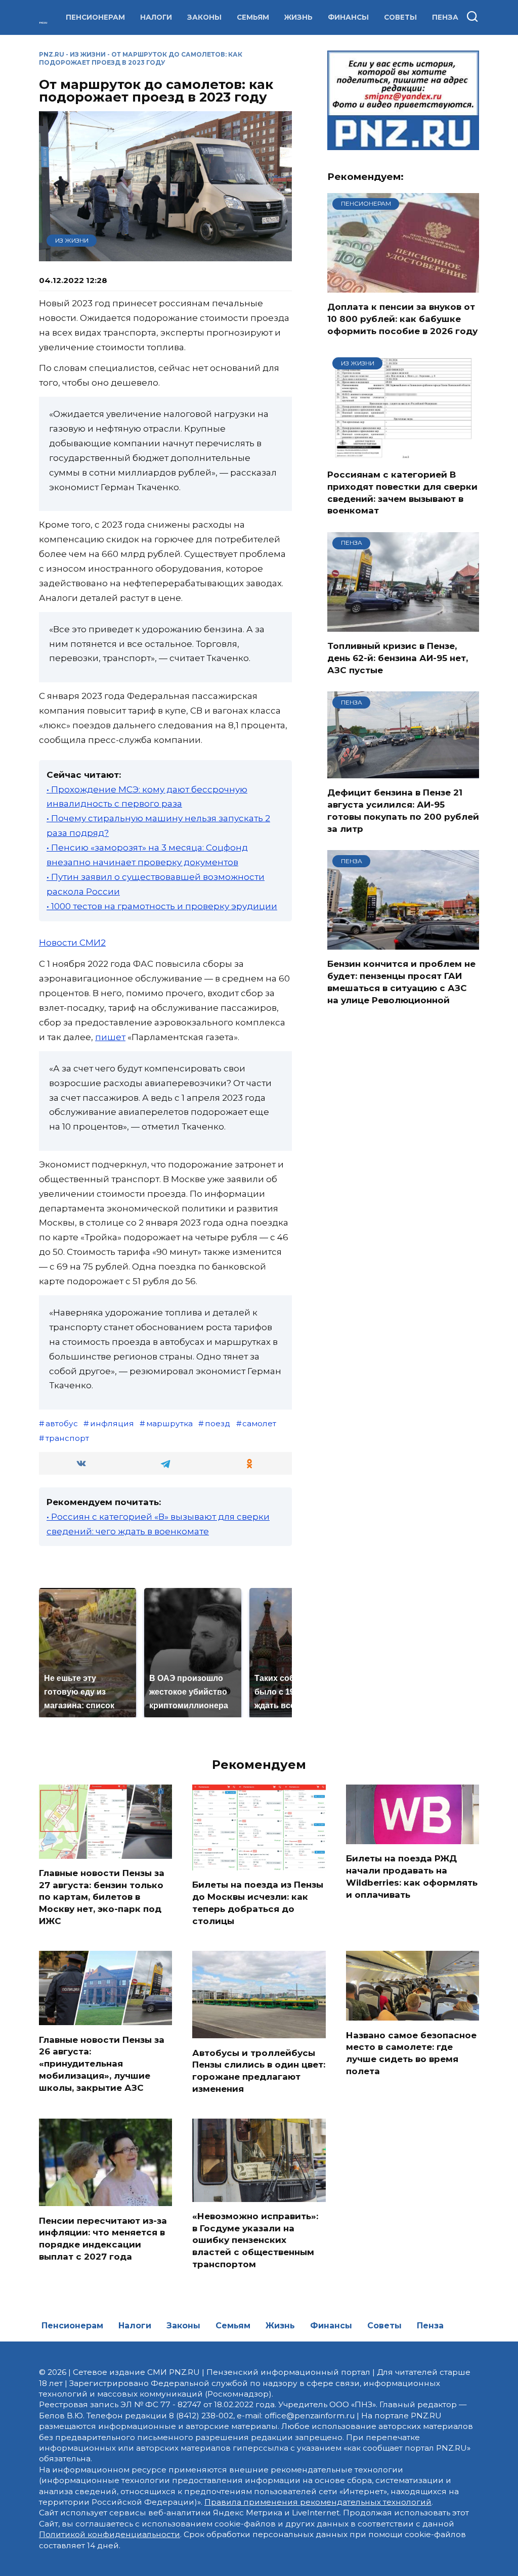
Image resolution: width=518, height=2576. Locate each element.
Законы (204, 17)
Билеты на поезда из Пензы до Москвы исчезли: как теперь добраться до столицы (258, 1903)
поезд (218, 1423)
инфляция (112, 1423)
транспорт (67, 1438)
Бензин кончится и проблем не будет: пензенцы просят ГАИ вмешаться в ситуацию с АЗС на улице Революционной (401, 982)
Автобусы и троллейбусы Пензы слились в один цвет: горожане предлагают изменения (259, 2070)
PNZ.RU (52, 54)
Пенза (445, 17)
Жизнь (298, 17)
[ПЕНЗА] (403, 625)
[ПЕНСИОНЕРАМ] (403, 286)
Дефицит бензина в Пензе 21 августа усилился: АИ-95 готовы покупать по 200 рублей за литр (403, 810)
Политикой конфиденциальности (110, 2534)
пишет (110, 1037)
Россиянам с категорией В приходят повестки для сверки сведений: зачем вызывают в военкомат (402, 493)
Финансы (348, 17)
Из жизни (88, 54)
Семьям (253, 17)
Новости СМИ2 (72, 943)
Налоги (156, 17)
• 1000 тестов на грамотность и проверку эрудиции (162, 906)
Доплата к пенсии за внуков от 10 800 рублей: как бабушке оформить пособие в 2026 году (402, 319)
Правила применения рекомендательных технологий (318, 2502)
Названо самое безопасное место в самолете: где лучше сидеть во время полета (411, 2053)
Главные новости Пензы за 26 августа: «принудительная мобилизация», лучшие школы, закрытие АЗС (102, 2063)
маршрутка (169, 1423)
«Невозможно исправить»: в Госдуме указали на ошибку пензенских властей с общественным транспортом (255, 2240)
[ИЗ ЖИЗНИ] (403, 454)
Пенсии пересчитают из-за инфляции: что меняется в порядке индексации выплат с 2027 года (103, 2238)
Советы (400, 17)
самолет (259, 1423)
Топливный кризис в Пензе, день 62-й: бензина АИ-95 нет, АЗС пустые (398, 658)
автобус (62, 1423)
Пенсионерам (95, 17)
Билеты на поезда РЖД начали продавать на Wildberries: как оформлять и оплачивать (412, 1876)
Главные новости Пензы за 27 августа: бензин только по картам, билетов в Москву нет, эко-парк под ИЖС (102, 1897)
